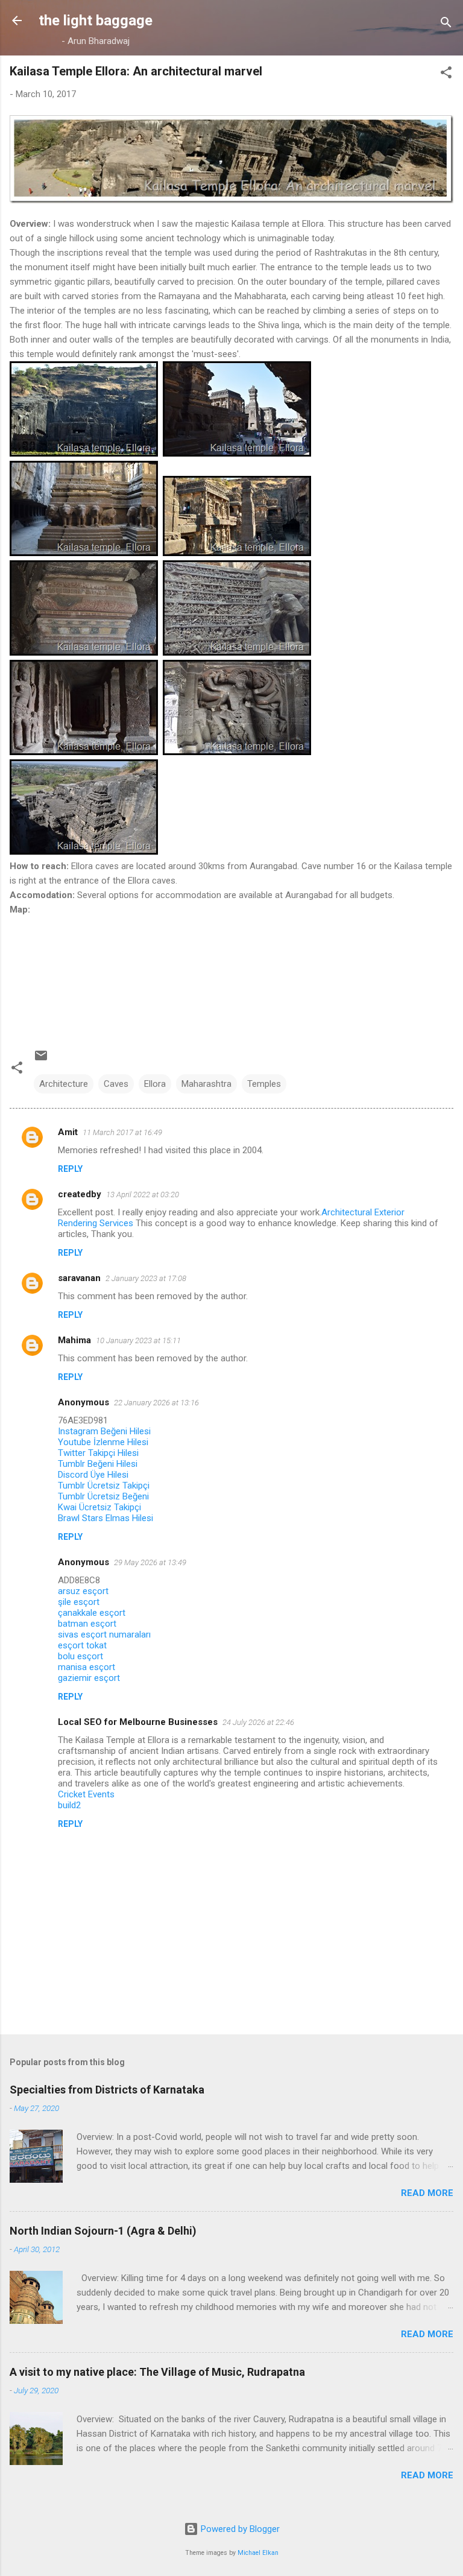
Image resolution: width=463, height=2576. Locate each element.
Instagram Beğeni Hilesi (104, 1431)
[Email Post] (41, 1060)
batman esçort (87, 1624)
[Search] (446, 24)
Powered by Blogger (239, 2529)
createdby (80, 1194)
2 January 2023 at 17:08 (146, 1278)
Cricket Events (86, 1794)
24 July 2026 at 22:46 (258, 1722)
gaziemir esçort (89, 1678)
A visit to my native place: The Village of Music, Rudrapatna (157, 2372)
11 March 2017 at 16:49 (122, 1132)
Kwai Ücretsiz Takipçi (99, 1507)
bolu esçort (80, 1656)
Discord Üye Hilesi (93, 1475)
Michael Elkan (258, 2553)
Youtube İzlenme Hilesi (103, 1442)
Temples (264, 1084)
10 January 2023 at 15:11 (138, 1340)
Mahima (74, 1340)
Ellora (155, 1084)
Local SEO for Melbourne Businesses (138, 1722)
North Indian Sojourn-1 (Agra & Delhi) (103, 2231)
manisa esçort (87, 1667)
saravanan (79, 1278)
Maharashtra (206, 1084)
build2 (69, 1805)
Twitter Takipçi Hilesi (98, 1453)
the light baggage (96, 21)
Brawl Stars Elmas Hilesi (106, 1518)
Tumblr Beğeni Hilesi (98, 1464)
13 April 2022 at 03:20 (143, 1195)
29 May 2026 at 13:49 (150, 1562)
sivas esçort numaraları (104, 1635)
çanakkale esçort (92, 1613)
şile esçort (79, 1602)
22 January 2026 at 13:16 (156, 1403)
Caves (116, 1084)
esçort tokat (82, 1645)
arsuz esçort (83, 1591)
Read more (427, 2193)
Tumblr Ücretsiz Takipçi (104, 1486)
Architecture (64, 1084)
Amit (68, 1132)
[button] (446, 74)
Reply (70, 1169)
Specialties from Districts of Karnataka (107, 2090)
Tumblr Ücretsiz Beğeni (103, 1496)
